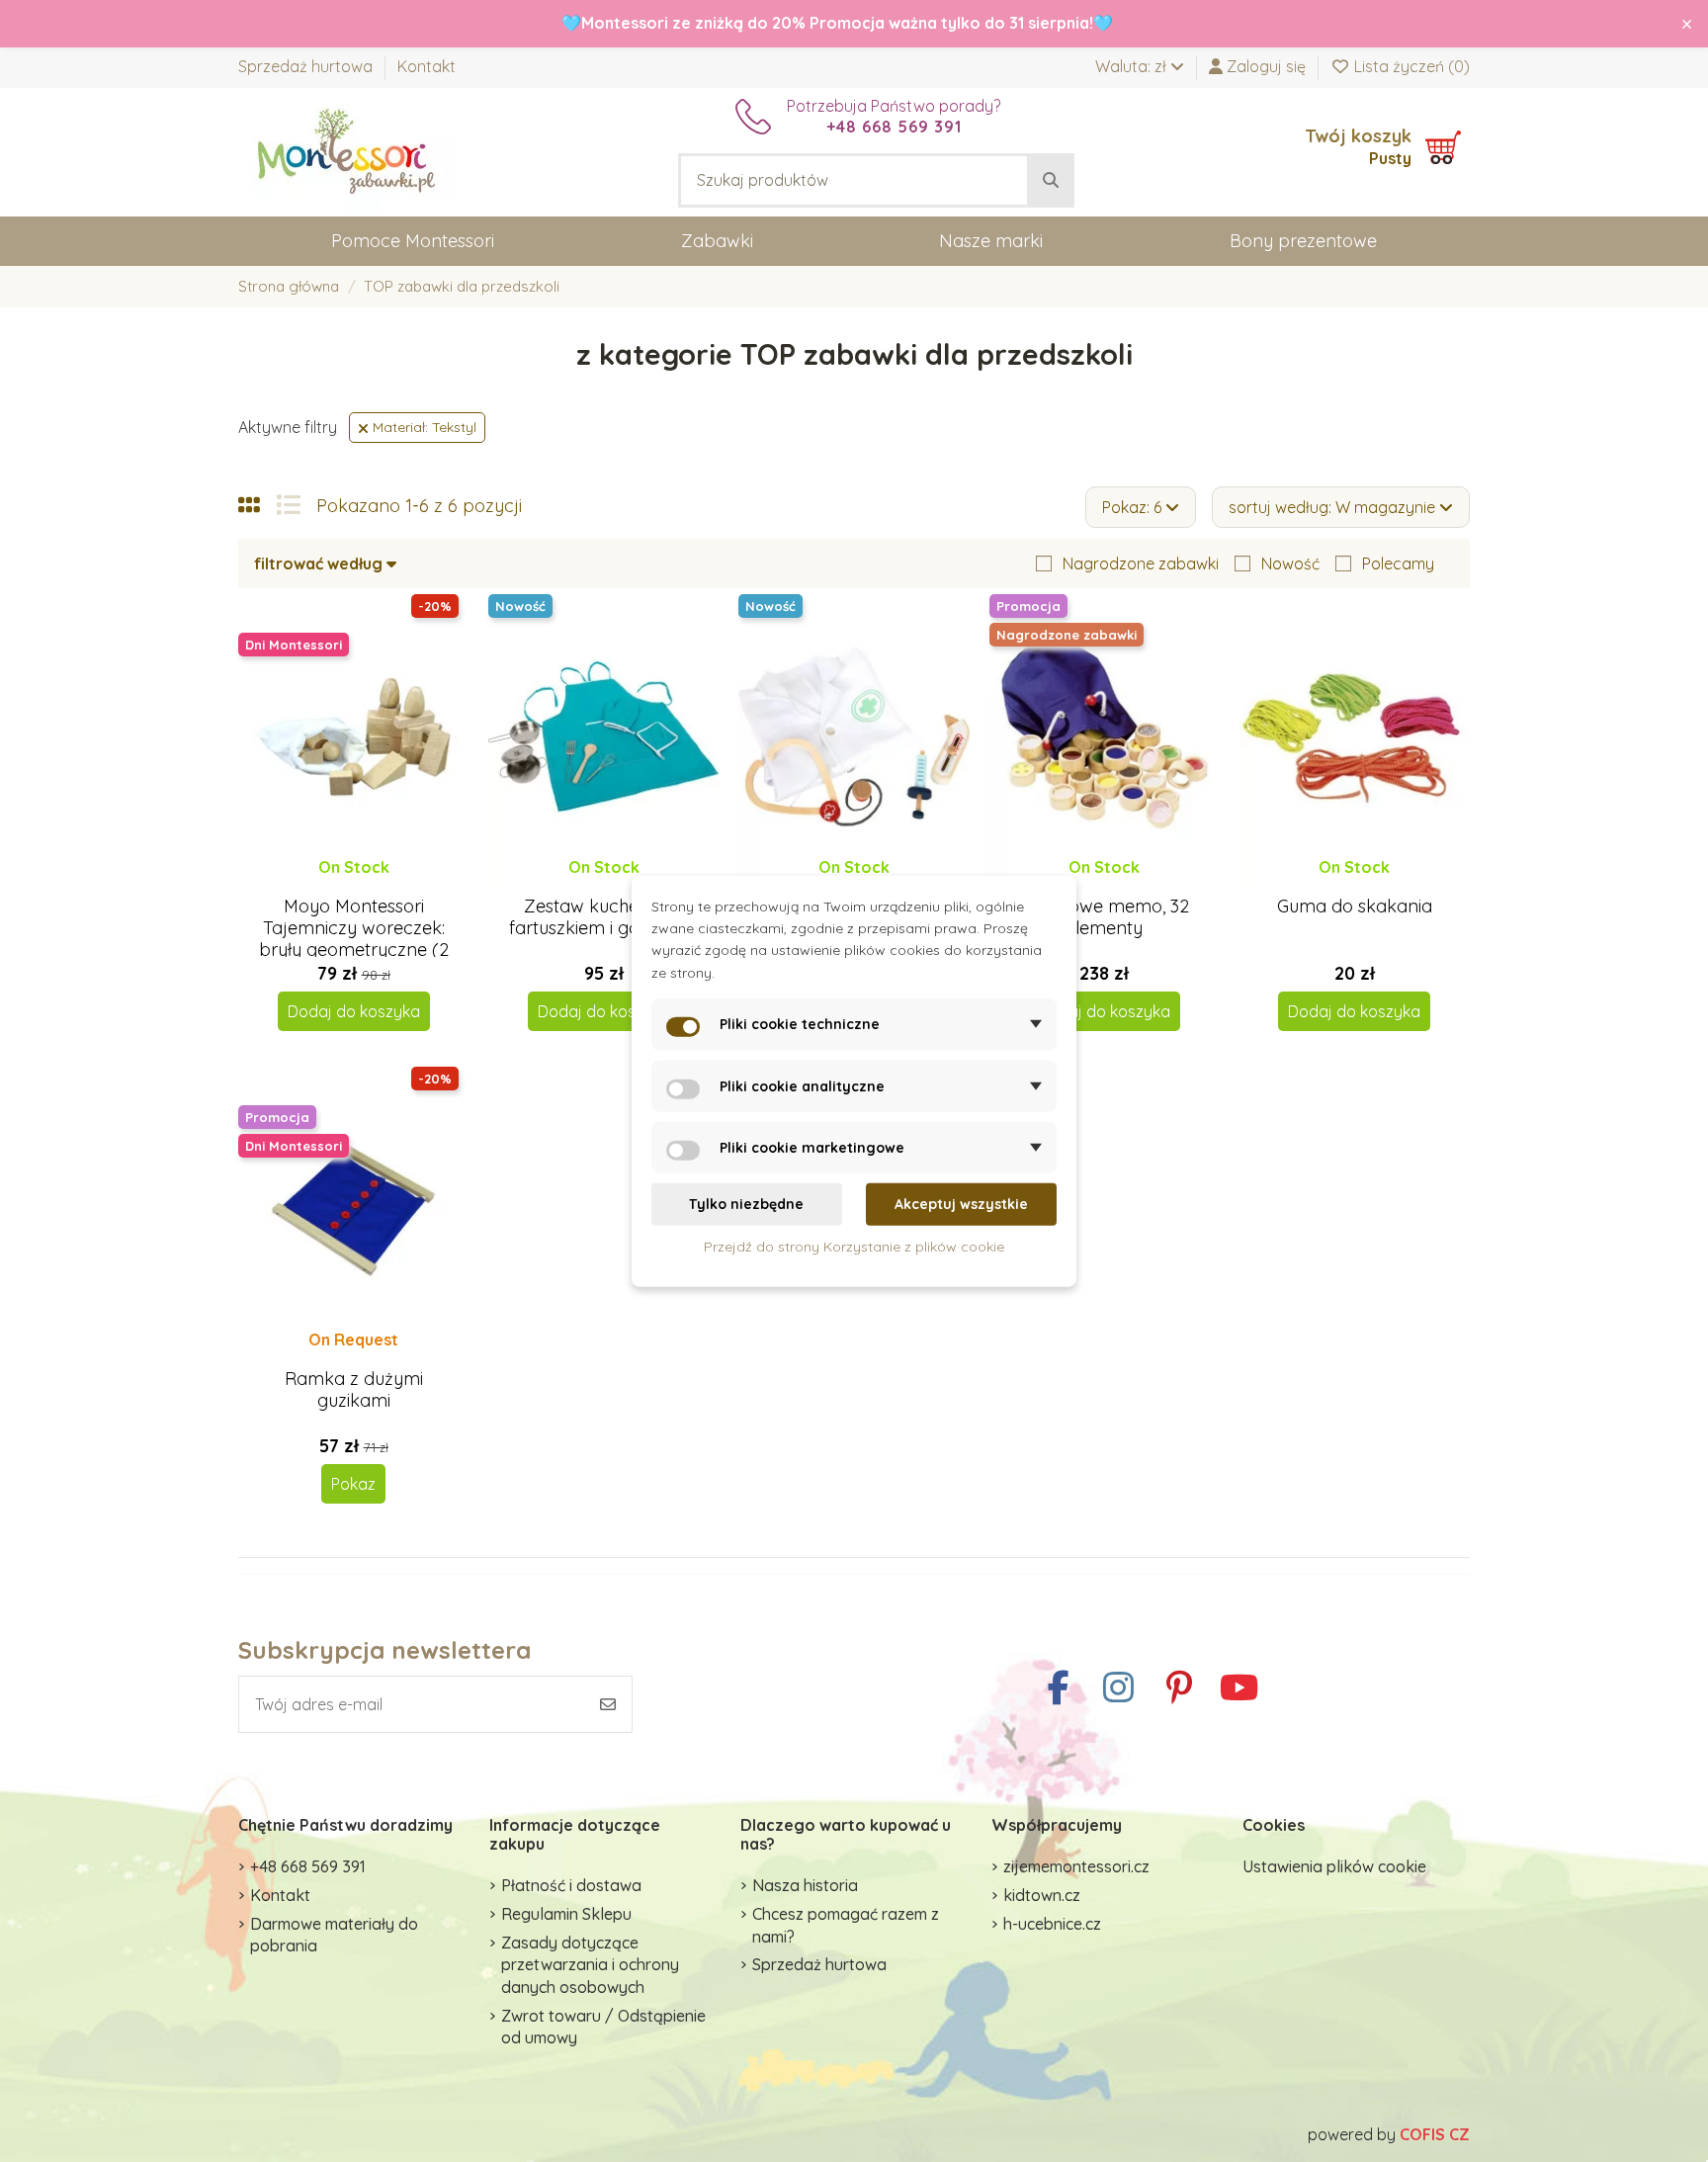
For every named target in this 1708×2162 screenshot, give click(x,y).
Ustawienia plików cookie (1334, 1866)
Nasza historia (805, 1885)
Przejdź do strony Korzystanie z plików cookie (854, 1246)
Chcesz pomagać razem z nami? (846, 1925)
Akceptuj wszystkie (961, 1204)
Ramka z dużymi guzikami (354, 1389)
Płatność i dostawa (571, 1885)
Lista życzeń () (1410, 66)
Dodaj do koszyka (354, 1011)
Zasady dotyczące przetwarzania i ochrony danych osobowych (590, 1965)
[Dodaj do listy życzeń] (336, 886)
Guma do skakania (1355, 906)
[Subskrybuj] (608, 1704)
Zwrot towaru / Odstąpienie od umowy (603, 2027)
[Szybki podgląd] (369, 886)
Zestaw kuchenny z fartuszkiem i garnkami (603, 917)
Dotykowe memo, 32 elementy (1104, 917)
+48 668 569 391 (308, 1866)
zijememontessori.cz (1076, 1866)
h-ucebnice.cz (1052, 1924)
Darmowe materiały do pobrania (334, 1935)
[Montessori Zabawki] (347, 150)
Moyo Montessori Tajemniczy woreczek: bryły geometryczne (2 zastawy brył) (354, 938)
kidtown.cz (1042, 1895)
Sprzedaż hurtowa (307, 66)
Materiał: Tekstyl (423, 427)
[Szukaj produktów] (1051, 181)
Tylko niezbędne (746, 1204)
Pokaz (353, 1484)
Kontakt (427, 66)
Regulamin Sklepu (566, 1914)
